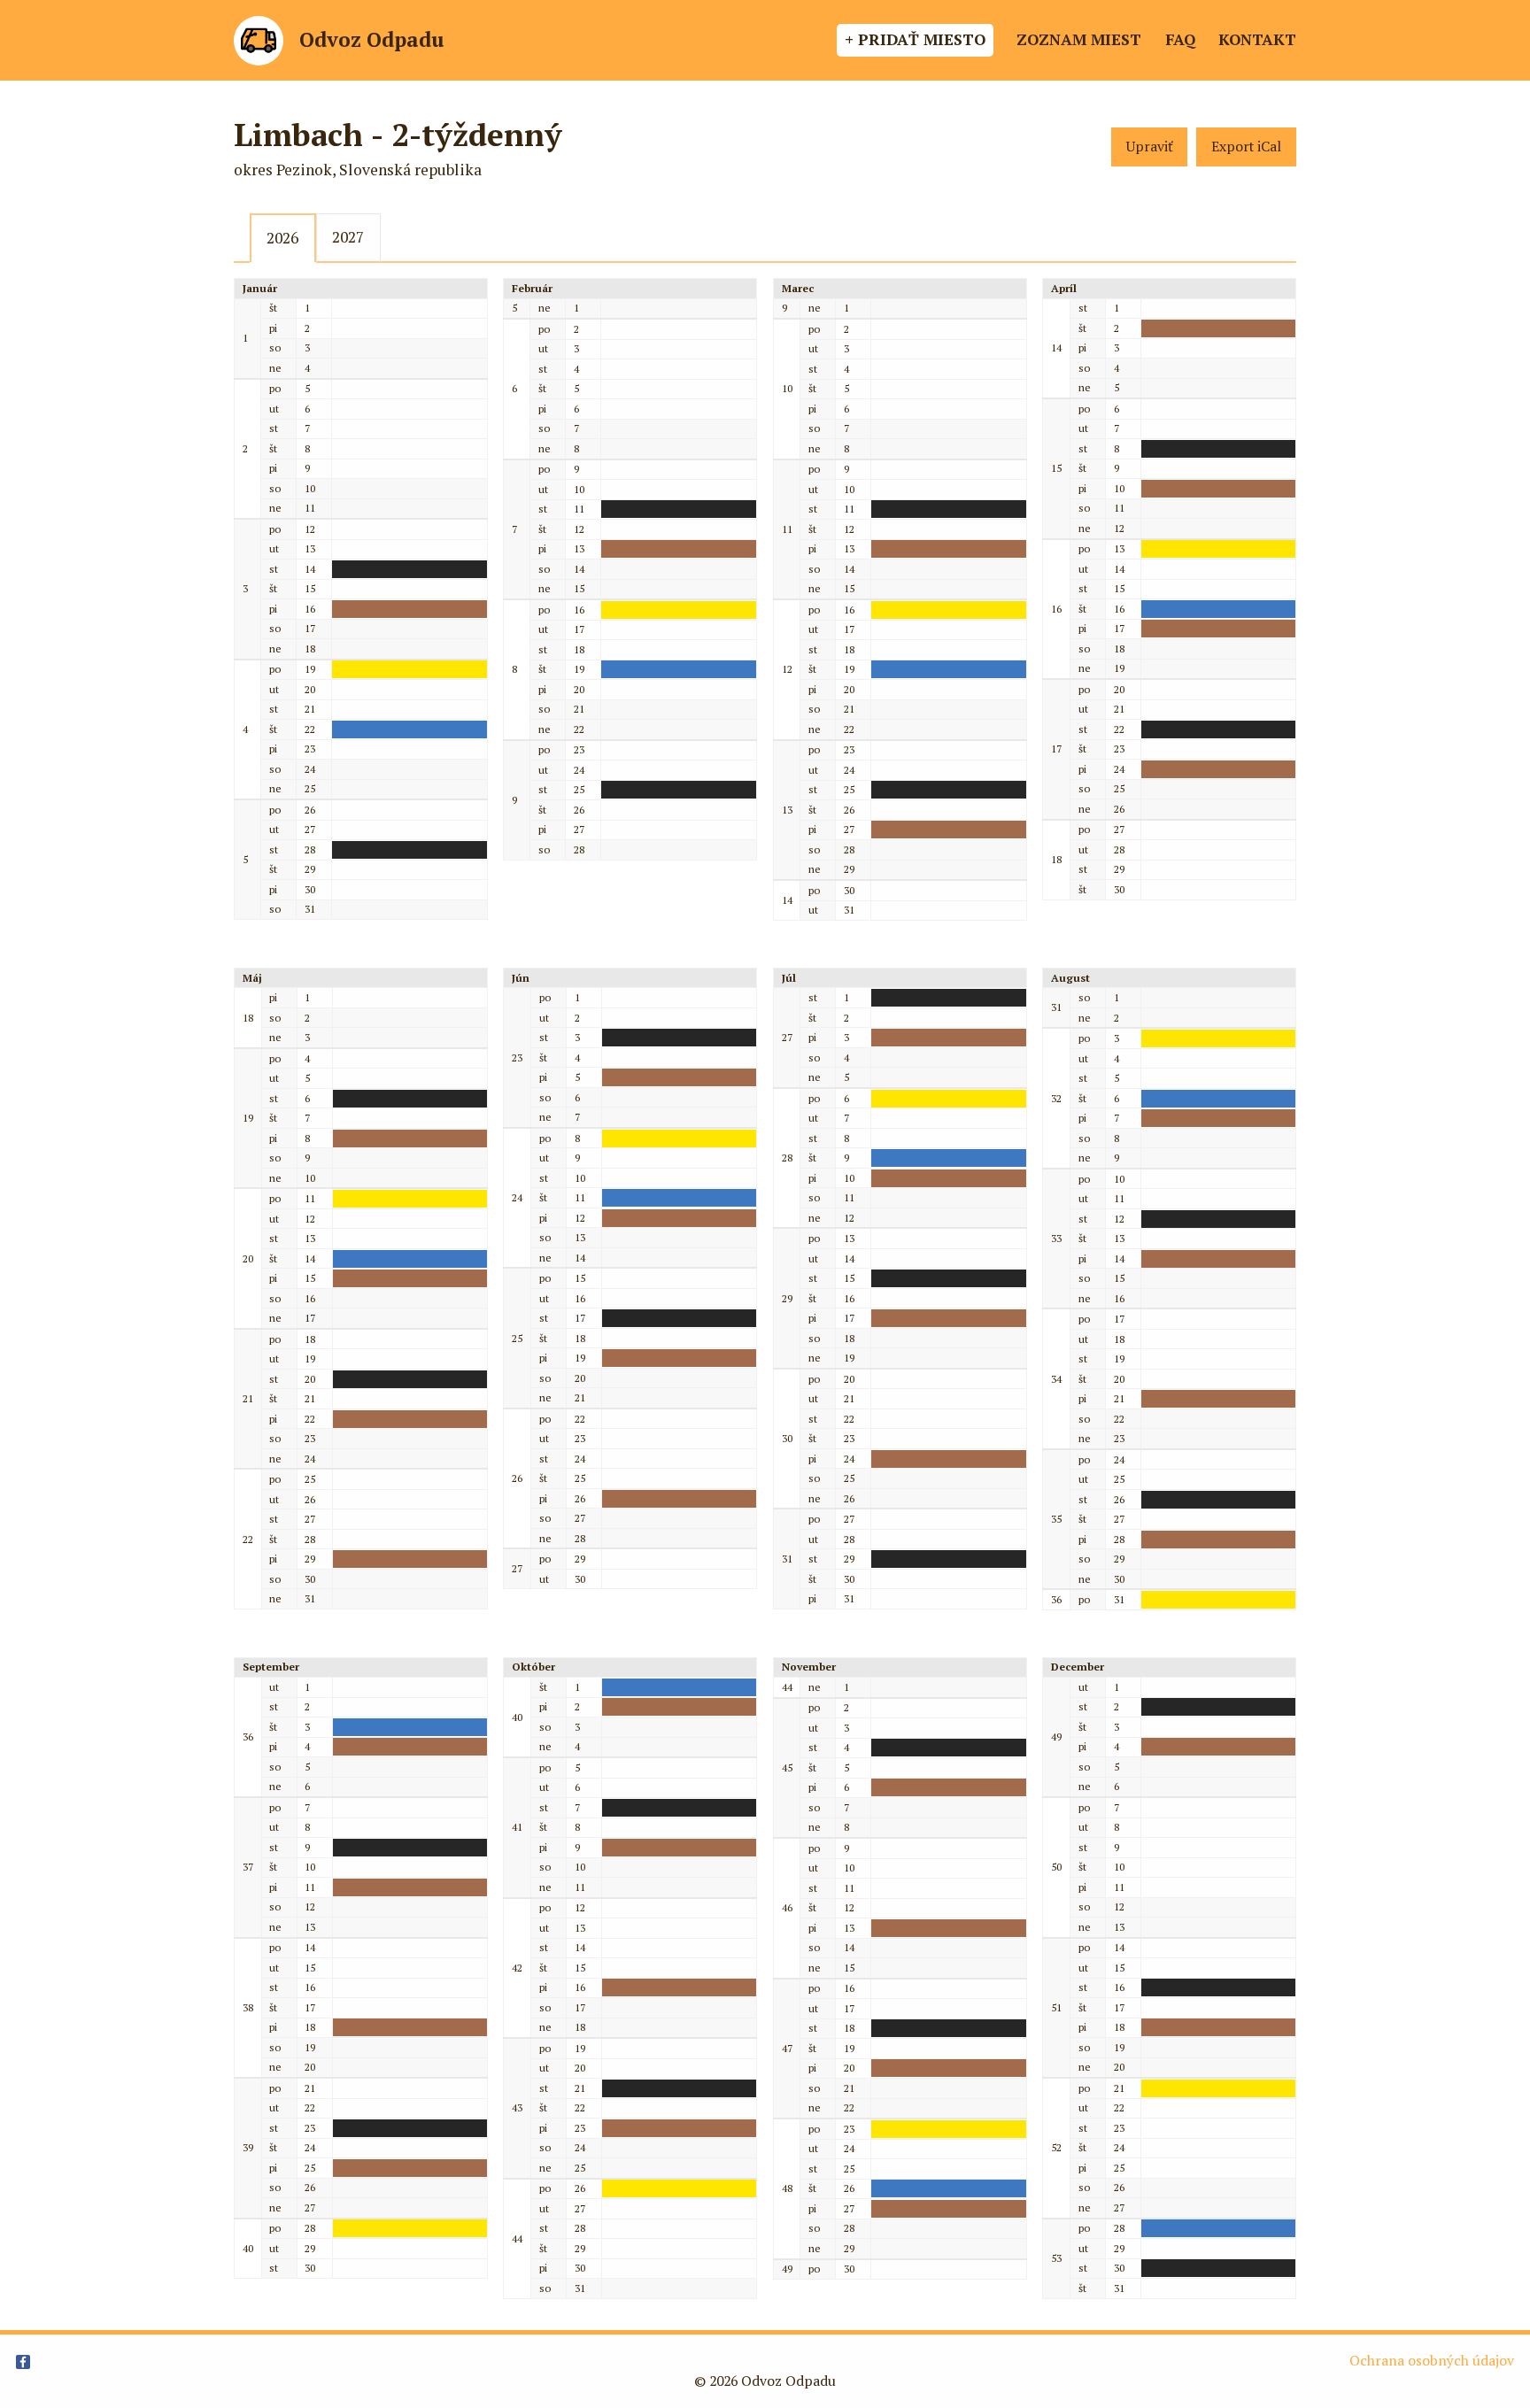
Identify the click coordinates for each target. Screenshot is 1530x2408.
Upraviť (1150, 147)
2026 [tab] (282, 238)
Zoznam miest (1079, 39)
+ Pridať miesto (915, 39)
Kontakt (1257, 39)
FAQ (1180, 39)
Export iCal (1246, 147)
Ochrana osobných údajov (1432, 2361)
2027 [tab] (348, 237)
